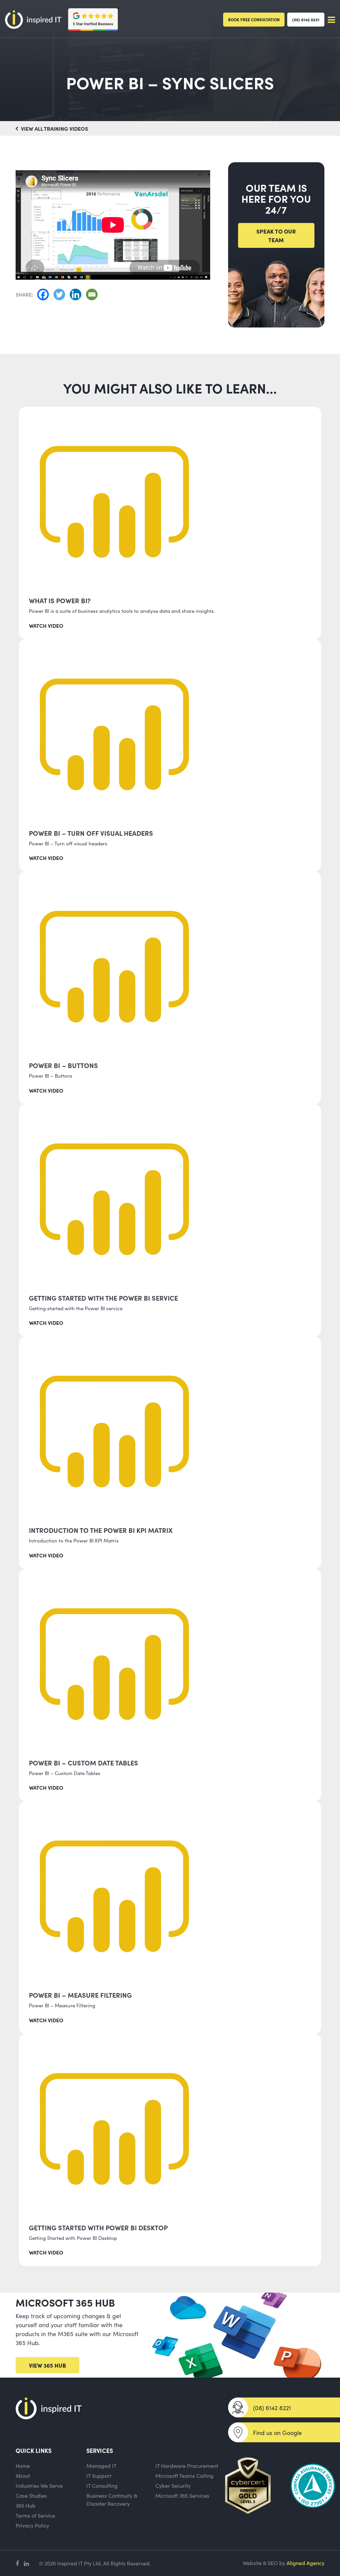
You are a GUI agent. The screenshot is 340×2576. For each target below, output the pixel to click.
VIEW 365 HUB (47, 2365)
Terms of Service (35, 2515)
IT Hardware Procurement (187, 2466)
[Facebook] (45, 294)
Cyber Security (173, 2485)
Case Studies (31, 2495)
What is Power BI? (60, 600)
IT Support (99, 2475)
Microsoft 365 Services (182, 2495)
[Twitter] (61, 294)
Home (23, 2466)
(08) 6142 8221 (306, 19)
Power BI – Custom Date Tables (84, 1762)
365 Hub (26, 2505)
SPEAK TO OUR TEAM (276, 235)
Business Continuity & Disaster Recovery (112, 2499)
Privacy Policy (32, 2525)
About (23, 2475)
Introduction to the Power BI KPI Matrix (101, 1530)
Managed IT (101, 2466)
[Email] (93, 294)
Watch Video (46, 625)
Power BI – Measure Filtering (80, 1995)
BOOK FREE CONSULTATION (254, 19)
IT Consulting (102, 2485)
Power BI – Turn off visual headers (91, 833)
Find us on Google (277, 2433)
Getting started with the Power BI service (103, 1298)
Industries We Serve (39, 2485)
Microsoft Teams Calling (184, 2475)
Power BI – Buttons (63, 1065)
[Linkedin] (77, 294)
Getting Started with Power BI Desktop (98, 2227)
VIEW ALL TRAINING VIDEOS (54, 128)
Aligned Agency (305, 2563)
